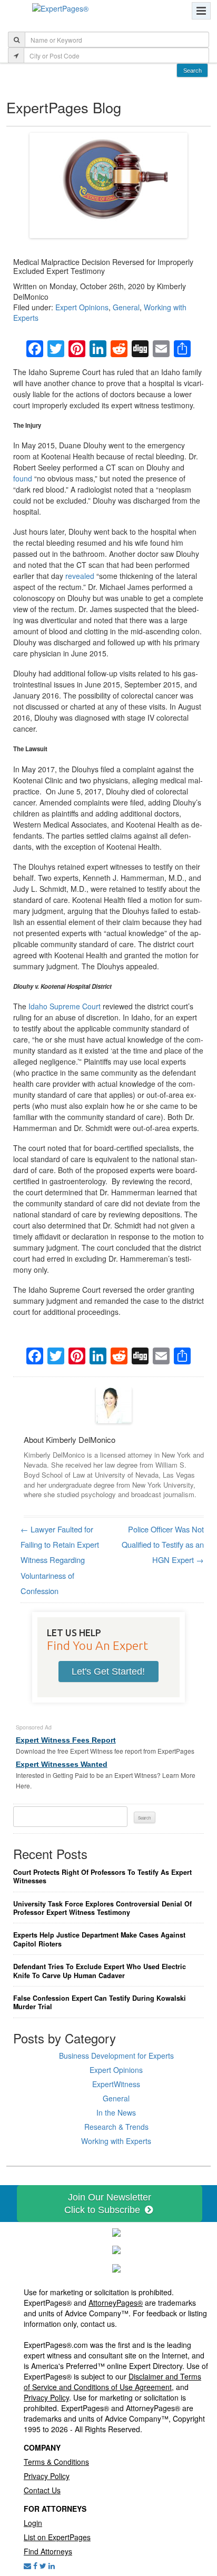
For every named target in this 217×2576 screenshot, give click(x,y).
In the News (116, 2112)
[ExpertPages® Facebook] (35, 2565)
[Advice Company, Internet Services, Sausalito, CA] (116, 2267)
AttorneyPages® (116, 2303)
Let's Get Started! (108, 1672)
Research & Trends (116, 2127)
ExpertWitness (116, 2084)
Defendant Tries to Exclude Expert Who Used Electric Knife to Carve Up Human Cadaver (100, 1971)
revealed (80, 576)
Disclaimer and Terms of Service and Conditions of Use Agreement (112, 2382)
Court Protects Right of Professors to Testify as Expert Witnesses (102, 1877)
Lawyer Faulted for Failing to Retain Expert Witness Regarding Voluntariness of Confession (60, 1560)
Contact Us (42, 2490)
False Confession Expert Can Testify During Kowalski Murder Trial (100, 2003)
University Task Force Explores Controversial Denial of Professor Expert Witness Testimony (102, 1908)
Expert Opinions (82, 307)
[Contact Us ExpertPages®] (27, 2565)
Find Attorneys (48, 2551)
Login (33, 2523)
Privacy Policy (46, 2397)
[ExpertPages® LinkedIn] (52, 2565)
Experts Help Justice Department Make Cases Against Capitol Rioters (99, 1939)
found (23, 478)
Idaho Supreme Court (65, 1006)
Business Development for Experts (116, 2056)
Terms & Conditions (56, 2462)
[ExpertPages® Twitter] (43, 2565)
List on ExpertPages (57, 2537)
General (126, 307)
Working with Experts (116, 2141)
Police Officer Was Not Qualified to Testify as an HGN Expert (163, 1545)
